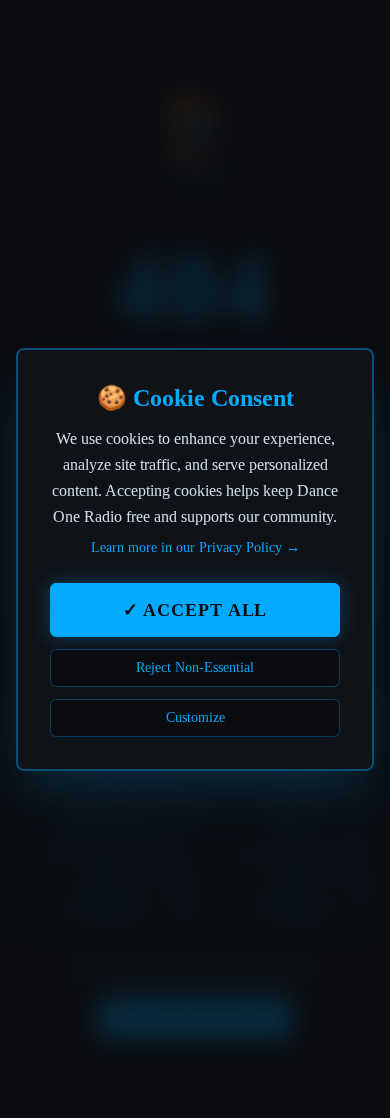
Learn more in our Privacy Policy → (195, 547)
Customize (195, 717)
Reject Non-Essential (195, 667)
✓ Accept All (195, 610)
